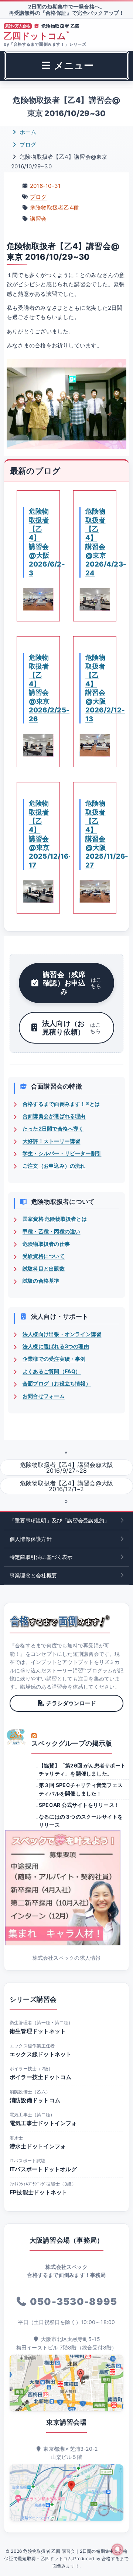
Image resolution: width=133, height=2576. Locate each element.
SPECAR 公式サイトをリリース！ (79, 1805)
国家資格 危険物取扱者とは (55, 1219)
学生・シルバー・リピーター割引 (62, 1153)
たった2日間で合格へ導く (53, 1128)
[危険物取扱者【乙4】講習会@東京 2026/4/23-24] (95, 599)
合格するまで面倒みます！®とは (61, 1104)
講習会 (38, 219)
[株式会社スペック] (16, 1737)
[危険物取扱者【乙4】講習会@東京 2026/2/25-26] (38, 745)
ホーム (27, 132)
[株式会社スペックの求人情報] (66, 1888)
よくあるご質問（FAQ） (52, 1371)
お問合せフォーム (44, 1396)
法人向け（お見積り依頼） (71, 1028)
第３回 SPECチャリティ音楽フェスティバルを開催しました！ (81, 1789)
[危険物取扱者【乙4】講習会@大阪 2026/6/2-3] (38, 599)
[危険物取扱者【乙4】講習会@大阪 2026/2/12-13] (95, 745)
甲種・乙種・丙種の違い (51, 1231)
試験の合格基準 (41, 1281)
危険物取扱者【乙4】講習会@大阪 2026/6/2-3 (47, 542)
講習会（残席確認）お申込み (72, 983)
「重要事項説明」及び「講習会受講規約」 (59, 1520)
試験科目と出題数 (44, 1268)
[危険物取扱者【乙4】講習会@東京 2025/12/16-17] (38, 891)
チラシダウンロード (71, 1703)
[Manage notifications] (117, 2549)
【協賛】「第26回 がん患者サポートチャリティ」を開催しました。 (82, 1769)
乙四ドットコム (36, 36)
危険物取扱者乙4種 (54, 208)
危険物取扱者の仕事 (46, 1244)
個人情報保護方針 (31, 1539)
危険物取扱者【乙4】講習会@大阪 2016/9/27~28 (67, 1468)
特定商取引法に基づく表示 (41, 1557)
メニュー (73, 65)
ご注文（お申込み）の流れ (54, 1166)
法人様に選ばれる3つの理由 (56, 1346)
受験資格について (44, 1256)
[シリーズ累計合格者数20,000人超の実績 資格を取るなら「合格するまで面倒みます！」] (60, 1621)
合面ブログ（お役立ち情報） (57, 1383)
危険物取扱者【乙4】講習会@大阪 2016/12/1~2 (67, 1486)
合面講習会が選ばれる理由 (54, 1116)
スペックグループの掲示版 (72, 1743)
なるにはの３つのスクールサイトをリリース (81, 1821)
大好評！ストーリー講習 (51, 1141)
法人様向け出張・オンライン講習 (62, 1334)
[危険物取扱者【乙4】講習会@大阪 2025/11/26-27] (95, 891)
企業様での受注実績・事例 (54, 1359)
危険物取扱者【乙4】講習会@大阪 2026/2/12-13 (105, 688)
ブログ (27, 145)
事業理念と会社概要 (33, 1575)
